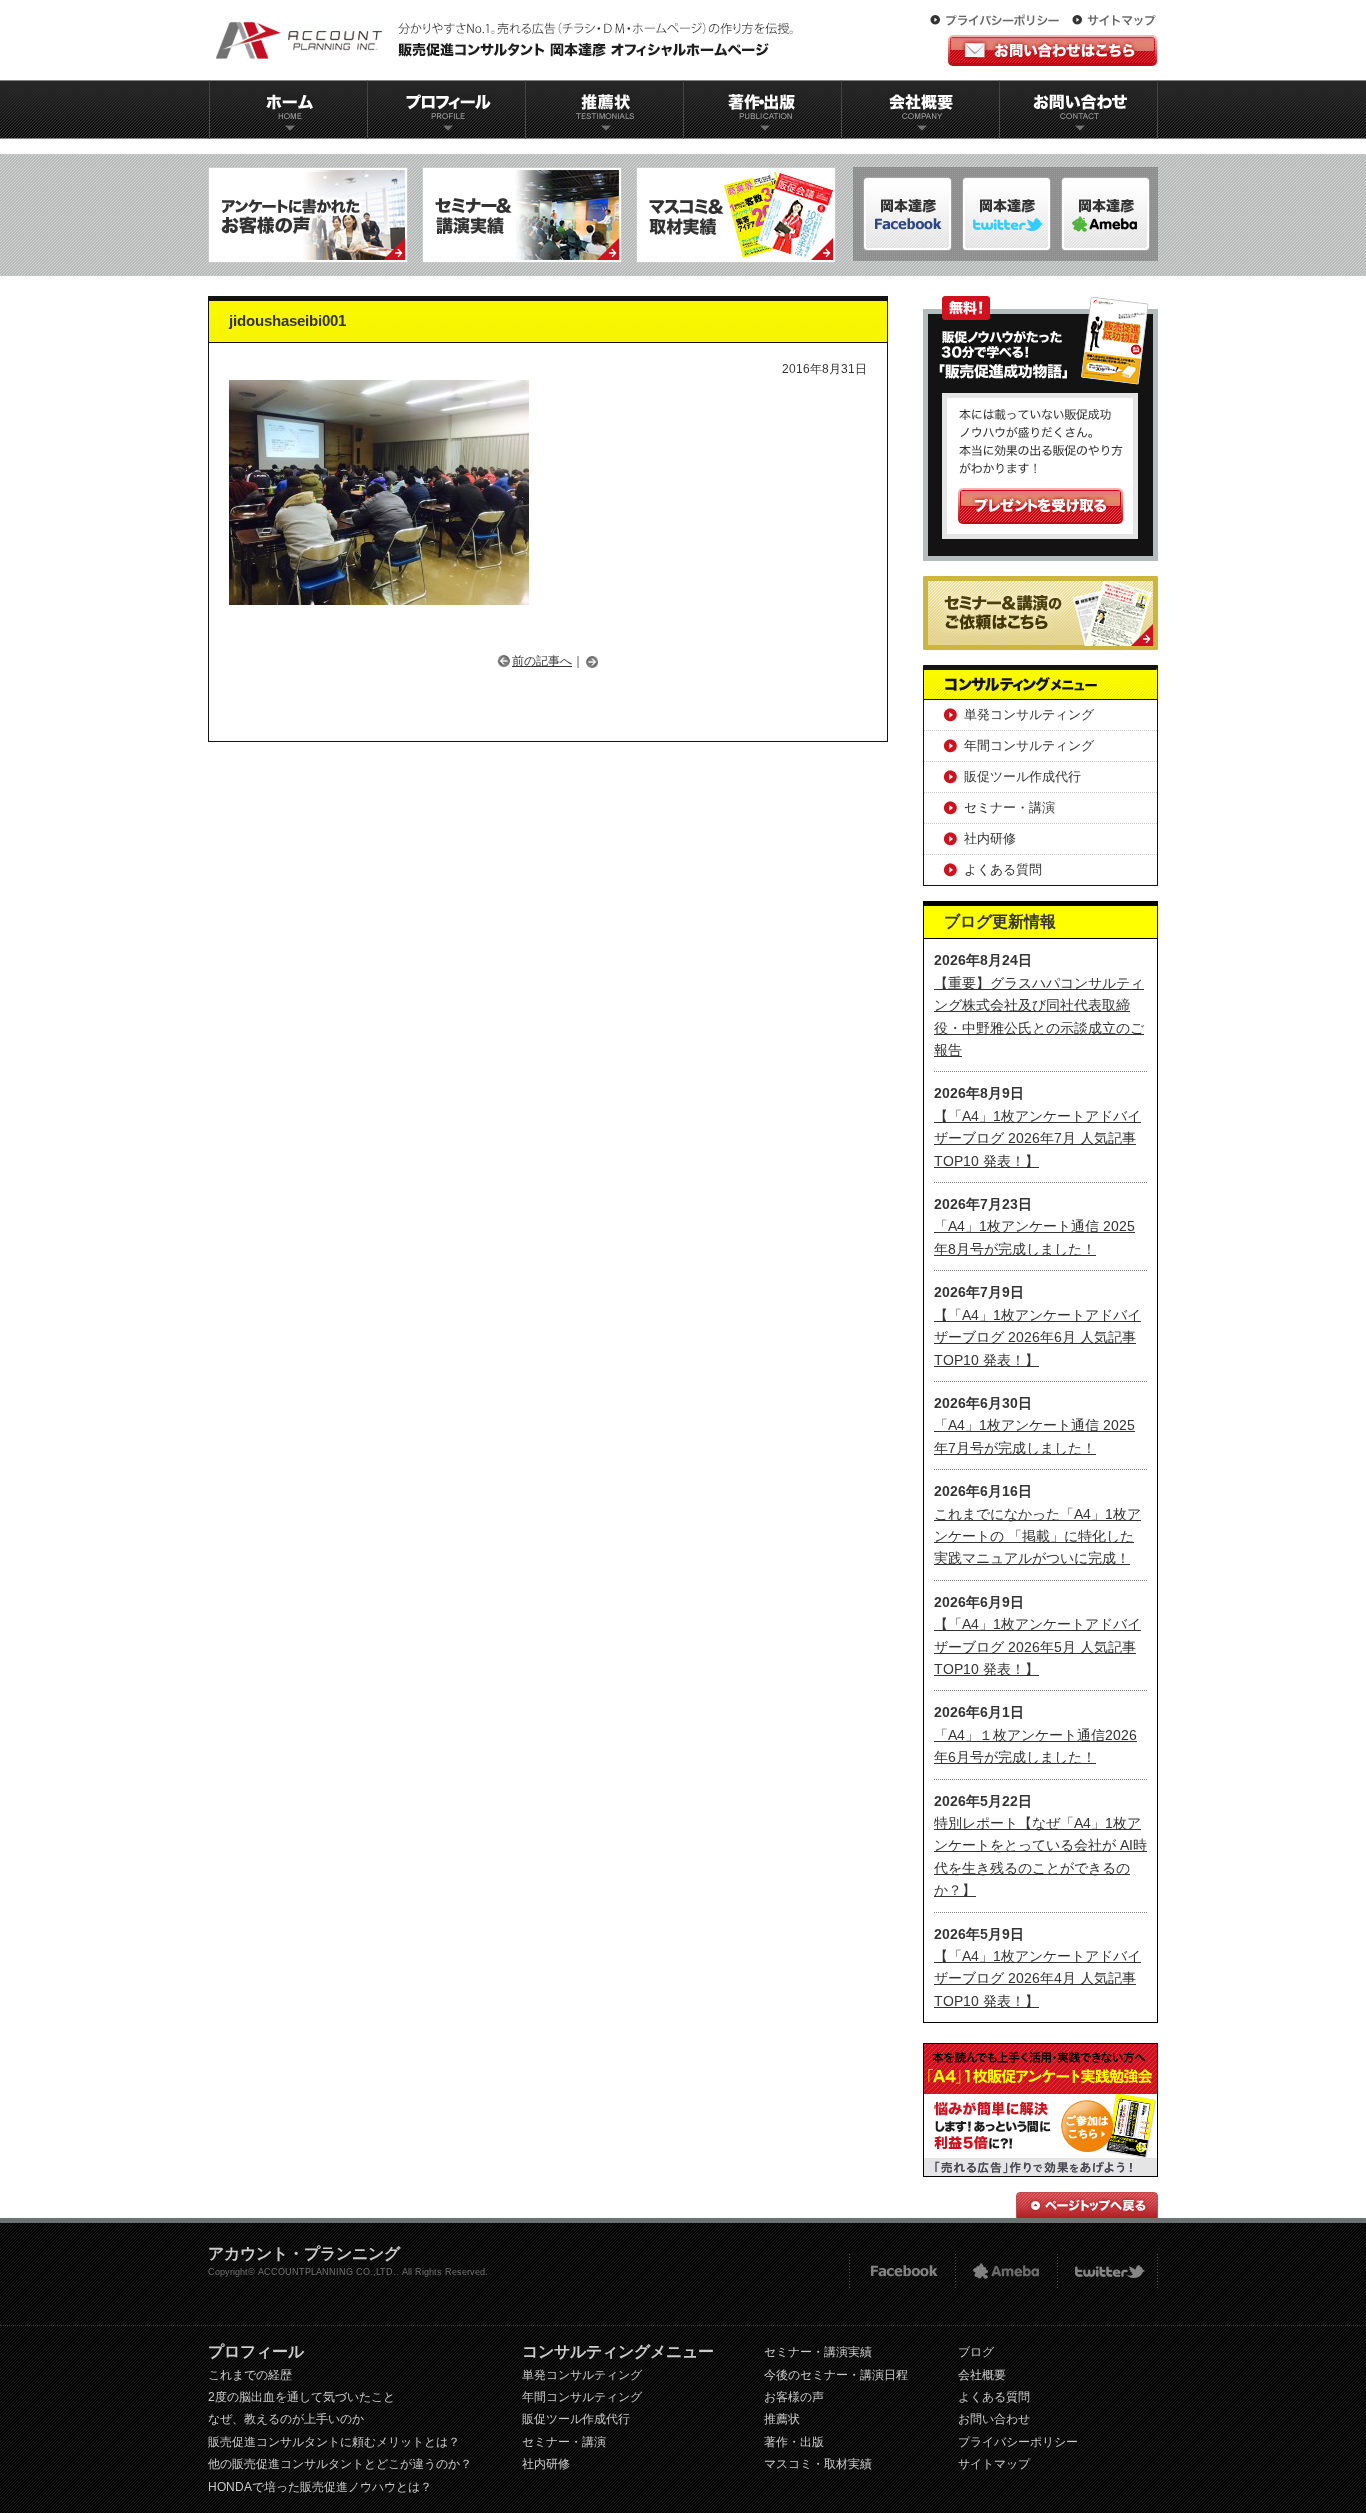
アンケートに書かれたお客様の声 (308, 215)
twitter (1107, 2271)
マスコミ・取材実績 (818, 2464)
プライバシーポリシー (999, 21)
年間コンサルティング (1029, 745)
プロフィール (446, 109)
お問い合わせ (1079, 109)
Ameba (1006, 2271)
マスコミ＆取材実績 (736, 215)
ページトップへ (1087, 2205)
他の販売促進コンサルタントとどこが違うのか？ (340, 2464)
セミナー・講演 (1009, 807)
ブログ (976, 2352)
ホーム (288, 109)
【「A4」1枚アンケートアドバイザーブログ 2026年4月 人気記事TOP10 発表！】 (1037, 1978)
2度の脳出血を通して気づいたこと (301, 2397)
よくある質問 (1003, 869)
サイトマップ (1114, 21)
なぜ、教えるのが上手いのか (286, 2419)
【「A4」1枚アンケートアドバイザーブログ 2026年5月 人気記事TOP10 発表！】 (1037, 1646)
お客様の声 (794, 2397)
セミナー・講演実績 (818, 2352)
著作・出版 (794, 2442)
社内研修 (990, 838)
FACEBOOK (901, 2271)
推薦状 (604, 109)
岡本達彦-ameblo (1006, 214)
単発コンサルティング (1029, 714)
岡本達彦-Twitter (1105, 214)
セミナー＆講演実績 (522, 215)
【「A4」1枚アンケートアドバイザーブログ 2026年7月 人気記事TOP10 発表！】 (1037, 1138)
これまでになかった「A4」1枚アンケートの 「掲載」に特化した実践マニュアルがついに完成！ (1037, 1536)
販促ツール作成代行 (1022, 776)
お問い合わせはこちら (1052, 50)
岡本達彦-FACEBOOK (907, 214)
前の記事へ (542, 661)
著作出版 (762, 109)
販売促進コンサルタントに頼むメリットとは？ (334, 2442)
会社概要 (921, 109)
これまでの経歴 (250, 2375)
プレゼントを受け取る (1040, 506)
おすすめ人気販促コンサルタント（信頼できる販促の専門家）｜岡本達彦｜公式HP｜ (508, 40)
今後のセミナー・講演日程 (836, 2375)
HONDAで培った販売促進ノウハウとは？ (320, 2487)
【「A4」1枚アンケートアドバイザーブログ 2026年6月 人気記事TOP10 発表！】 (1037, 1337)
